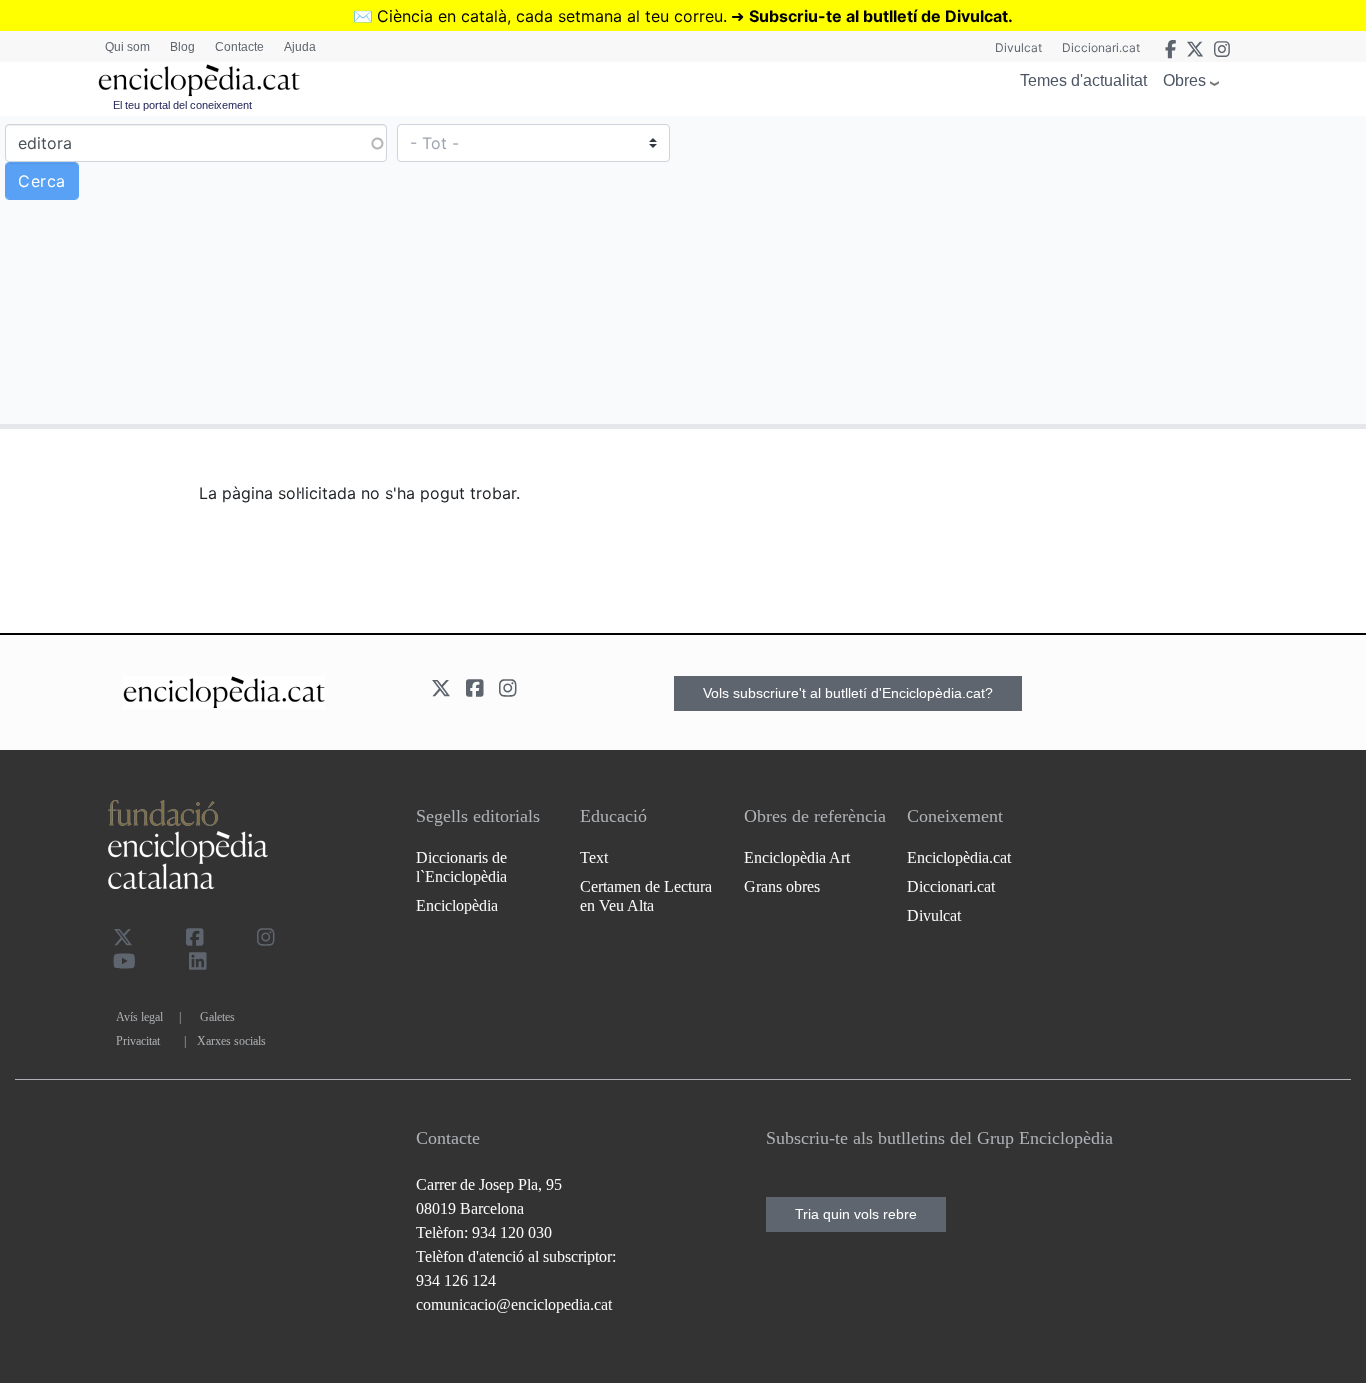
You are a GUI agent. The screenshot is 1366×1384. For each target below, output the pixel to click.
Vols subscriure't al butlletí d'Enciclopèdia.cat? (848, 693)
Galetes (217, 1017)
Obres (1184, 80)
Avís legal (139, 1017)
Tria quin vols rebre (856, 1214)
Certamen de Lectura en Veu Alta (646, 896)
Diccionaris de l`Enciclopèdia (461, 867)
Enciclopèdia (457, 905)
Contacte (239, 47)
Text (594, 857)
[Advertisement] (1022, 269)
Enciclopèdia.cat (959, 857)
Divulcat (1018, 47)
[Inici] (199, 80)
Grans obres (782, 886)
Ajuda (300, 47)
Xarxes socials (231, 1041)
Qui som (127, 47)
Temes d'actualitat (1083, 80)
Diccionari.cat (1101, 47)
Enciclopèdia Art (797, 857)
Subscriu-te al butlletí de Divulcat (878, 16)
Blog (182, 47)
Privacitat (138, 1041)
